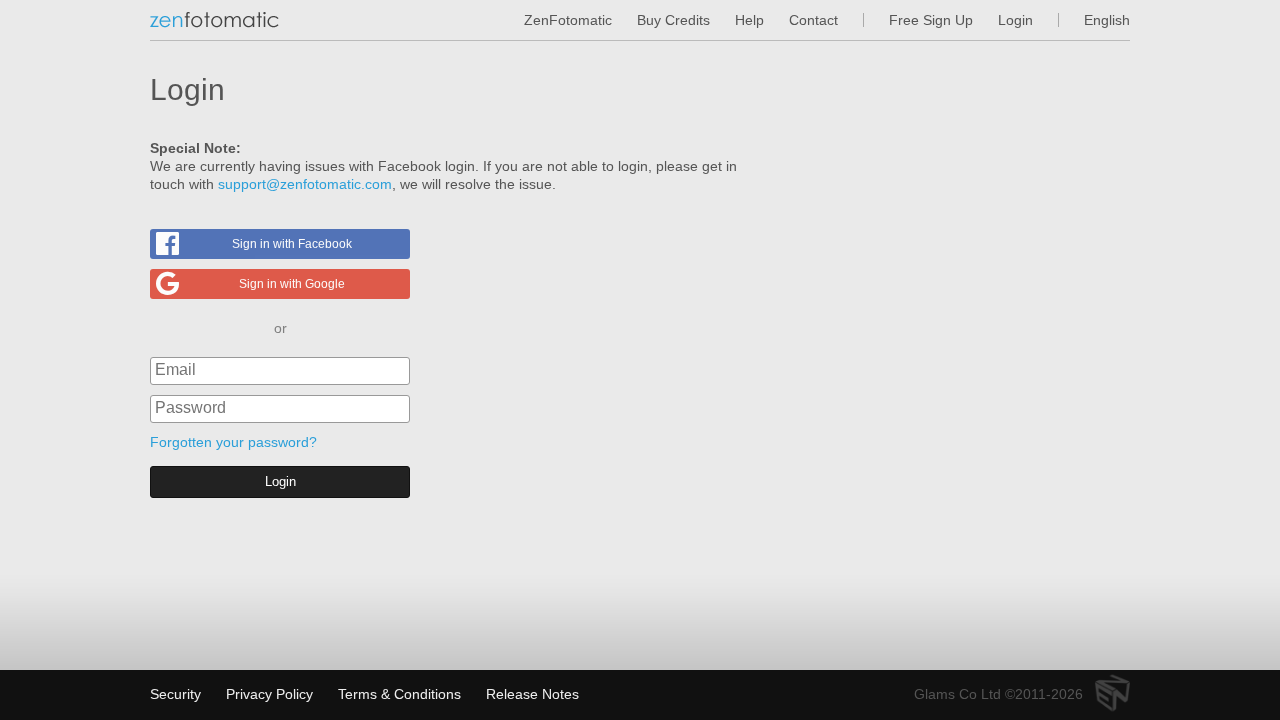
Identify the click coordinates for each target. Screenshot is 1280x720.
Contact (813, 20)
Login (1015, 20)
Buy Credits (673, 20)
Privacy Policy (269, 694)
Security (175, 694)
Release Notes (532, 694)
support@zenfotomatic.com (305, 184)
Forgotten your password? (233, 442)
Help (749, 20)
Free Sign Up (931, 20)
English (1107, 20)
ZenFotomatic (568, 20)
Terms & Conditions (399, 694)
